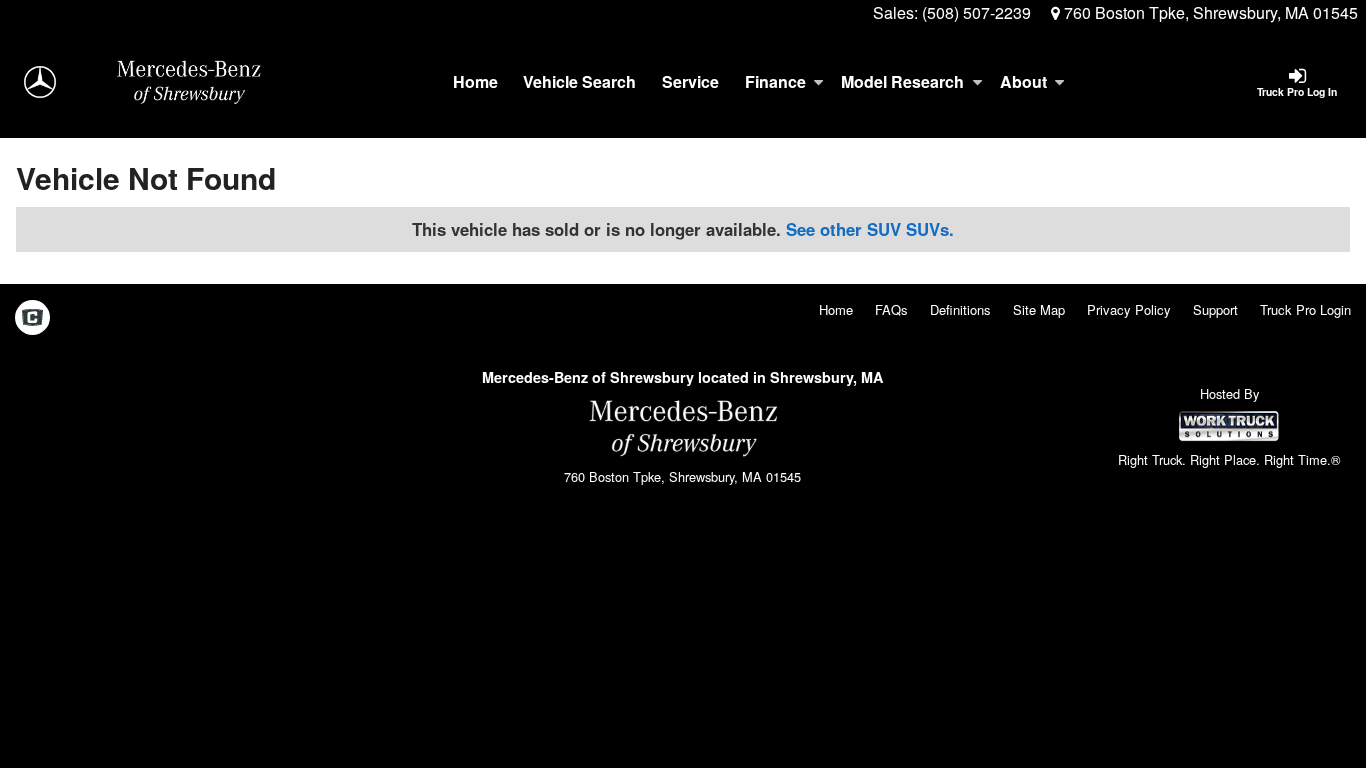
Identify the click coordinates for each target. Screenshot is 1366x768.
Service (690, 81)
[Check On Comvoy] (32, 318)
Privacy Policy (1129, 309)
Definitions (960, 309)
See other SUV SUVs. (870, 229)
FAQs (891, 309)
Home (475, 81)
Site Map (1039, 309)
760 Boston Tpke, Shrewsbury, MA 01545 (1209, 12)
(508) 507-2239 (976, 12)
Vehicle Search (579, 81)
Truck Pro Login (1305, 309)
